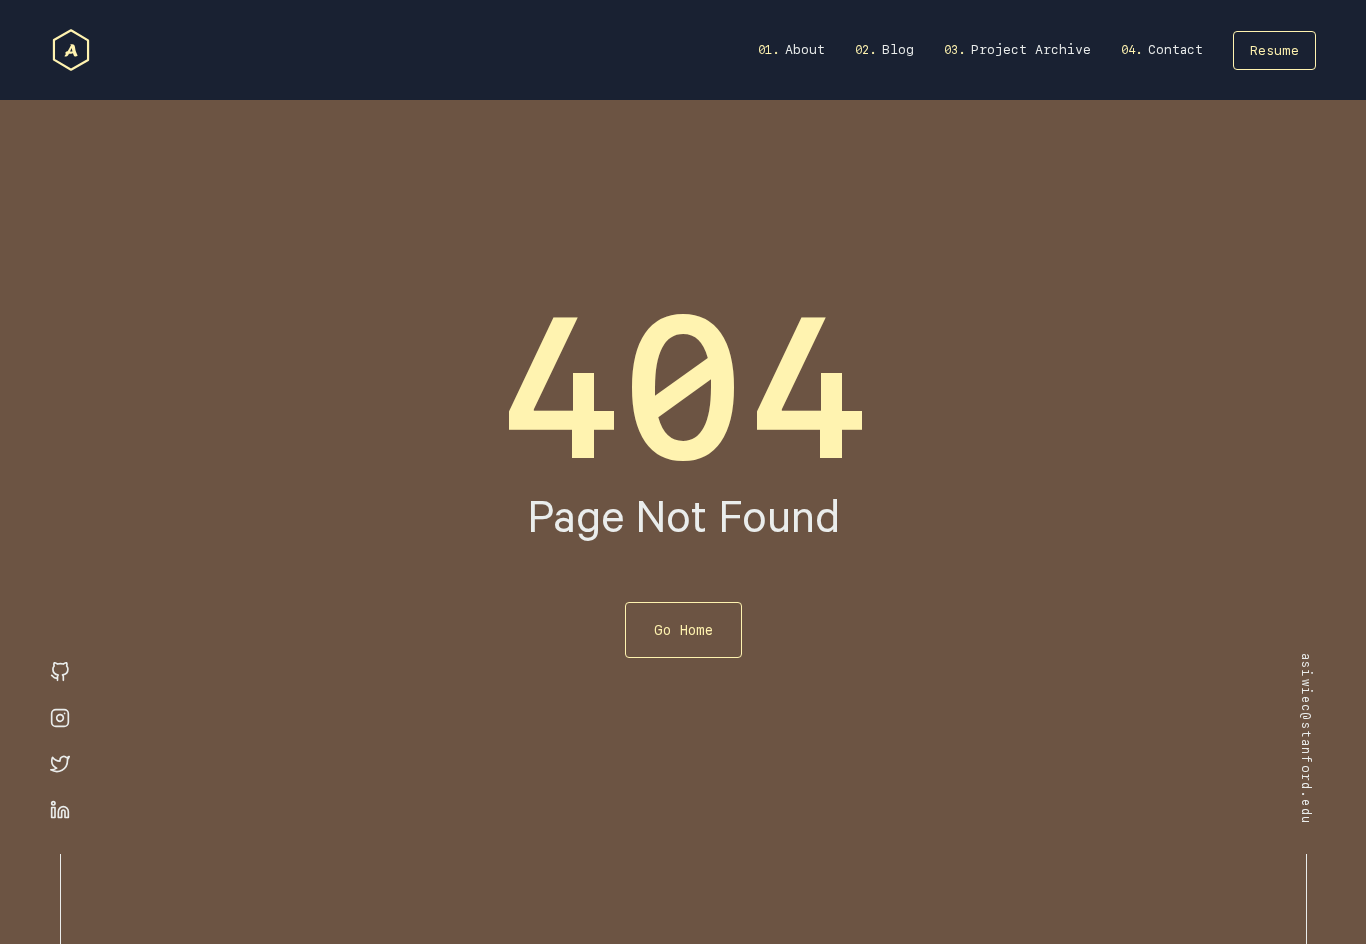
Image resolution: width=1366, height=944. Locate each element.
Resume (1274, 50)
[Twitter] (60, 765)
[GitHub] (60, 673)
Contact (1175, 49)
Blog (898, 49)
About (805, 49)
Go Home (683, 630)
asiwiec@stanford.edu (1306, 738)
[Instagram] (60, 719)
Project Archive (1031, 49)
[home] (71, 50)
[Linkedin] (60, 811)
